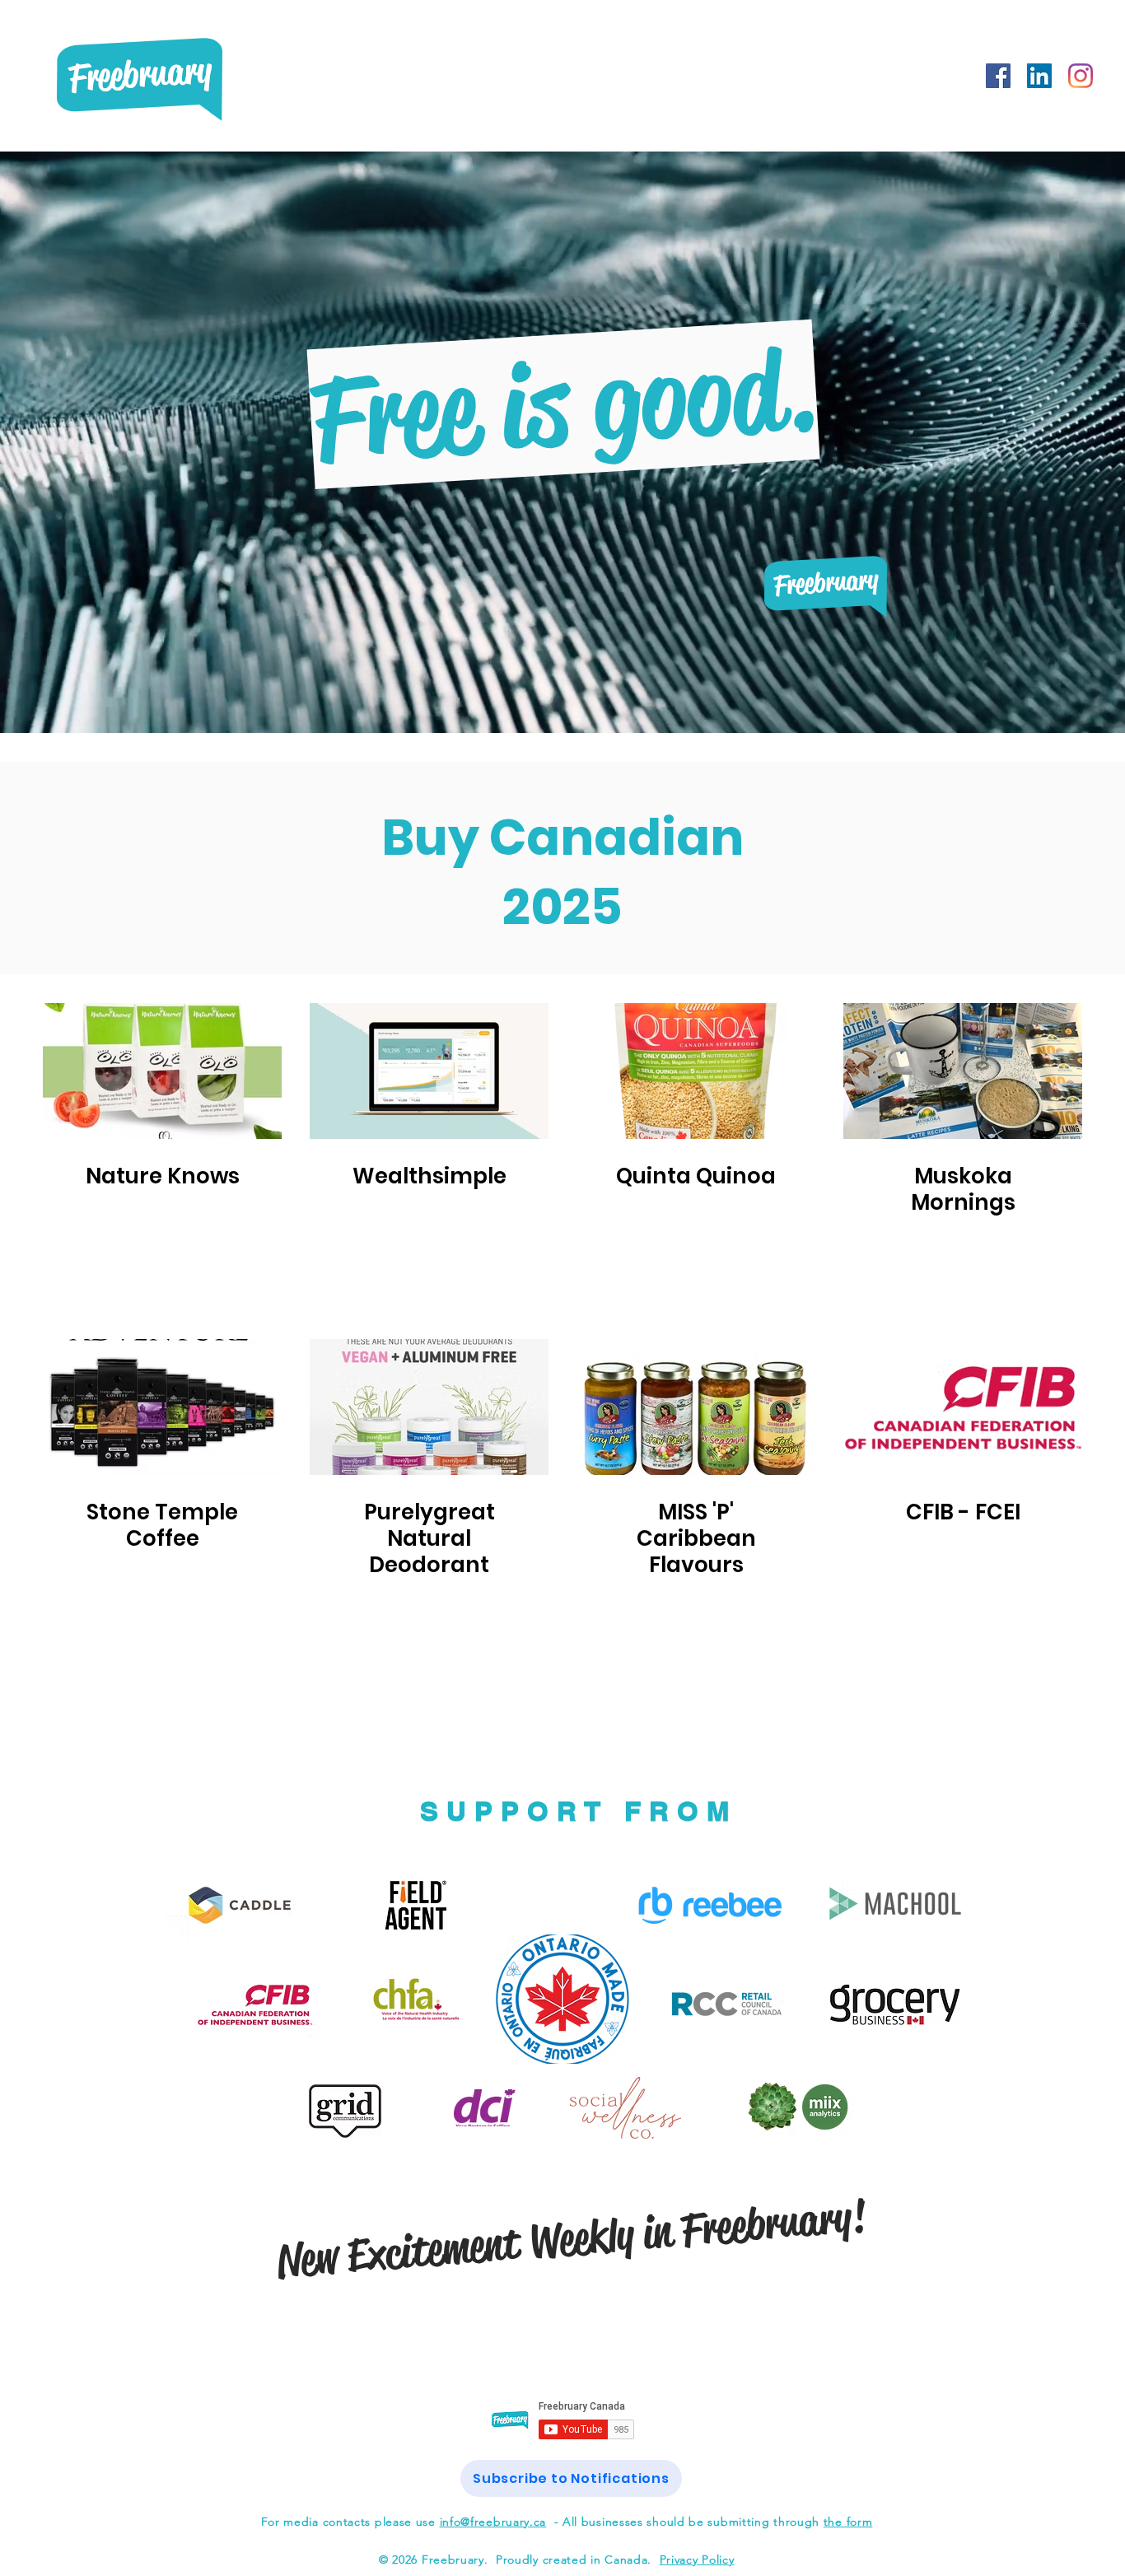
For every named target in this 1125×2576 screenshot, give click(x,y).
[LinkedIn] (1039, 76)
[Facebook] (998, 76)
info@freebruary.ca (493, 2522)
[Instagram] (1081, 76)
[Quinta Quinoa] (696, 1071)
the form (848, 2522)
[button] (571, 2478)
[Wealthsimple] (429, 1071)
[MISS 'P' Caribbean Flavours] (696, 1407)
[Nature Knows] (162, 1071)
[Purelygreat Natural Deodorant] (429, 1407)
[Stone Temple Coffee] (162, 1407)
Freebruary (140, 74)
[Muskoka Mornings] (963, 1071)
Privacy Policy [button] (697, 2560)
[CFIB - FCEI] (963, 1407)
